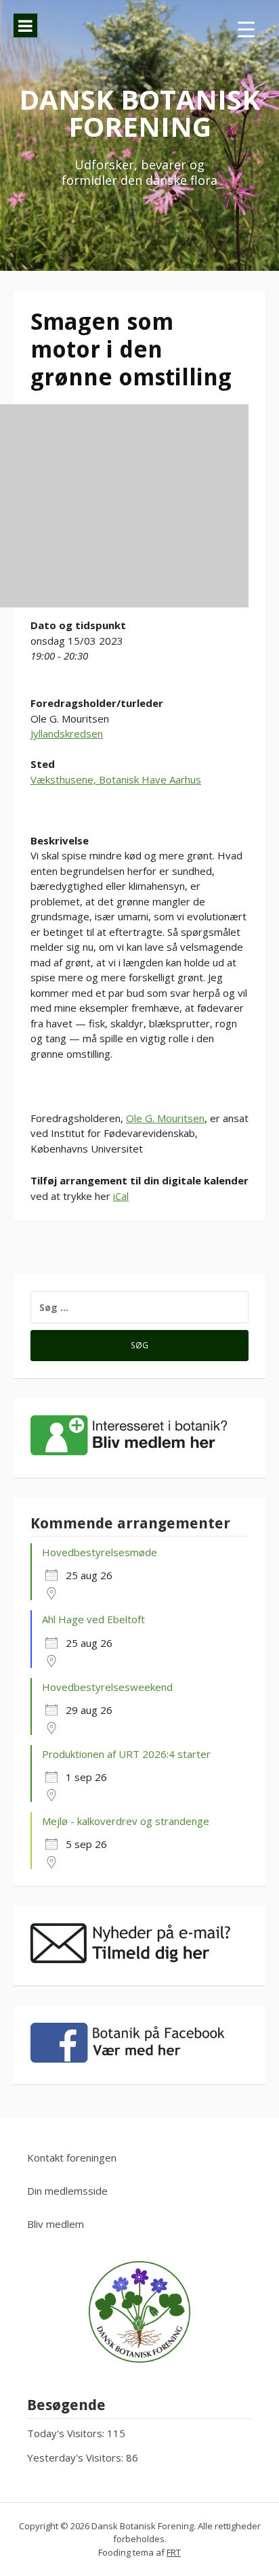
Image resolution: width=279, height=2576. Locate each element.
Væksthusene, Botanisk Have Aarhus (116, 779)
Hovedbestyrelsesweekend (107, 1687)
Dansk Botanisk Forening (139, 113)
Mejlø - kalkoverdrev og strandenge (126, 1821)
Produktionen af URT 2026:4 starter (126, 1754)
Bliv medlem (56, 2224)
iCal (121, 1196)
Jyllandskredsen (67, 733)
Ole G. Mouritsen (165, 1118)
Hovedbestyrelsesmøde (100, 1552)
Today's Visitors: (67, 2433)
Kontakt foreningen (72, 2158)
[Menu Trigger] (246, 29)
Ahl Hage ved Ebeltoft (93, 1619)
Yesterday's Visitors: (77, 2457)
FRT (174, 2552)
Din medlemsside (67, 2191)
